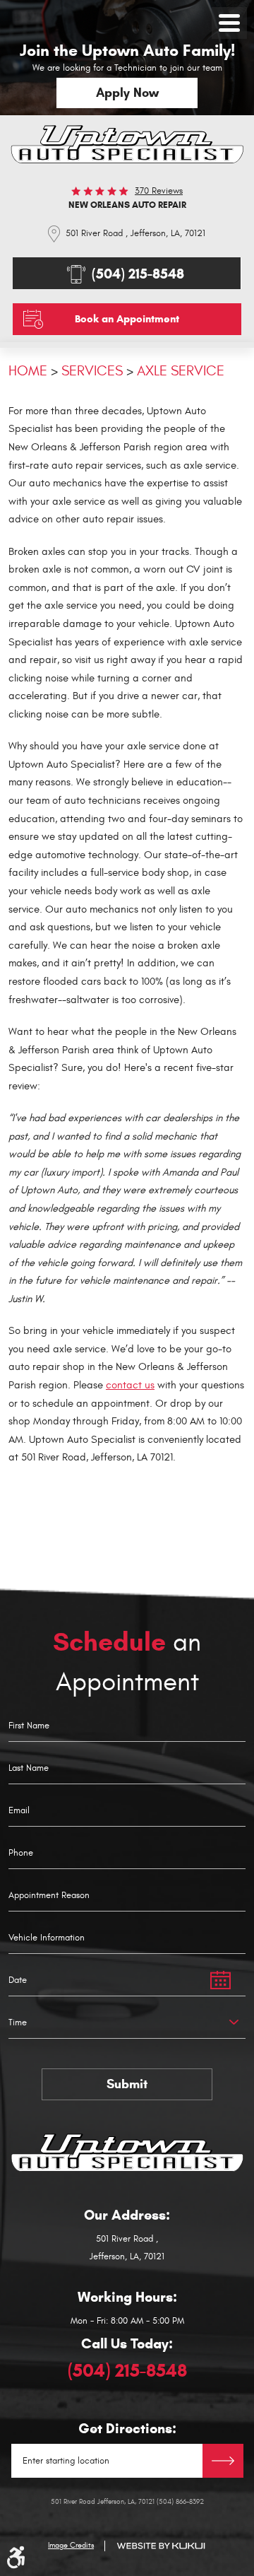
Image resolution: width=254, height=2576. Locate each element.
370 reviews (159, 191)
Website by (161, 2546)
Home (28, 371)
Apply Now (127, 93)
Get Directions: (127, 2429)
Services (92, 371)
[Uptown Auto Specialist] (127, 144)
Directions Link (223, 2461)
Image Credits (71, 2546)
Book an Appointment (127, 319)
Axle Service (181, 371)
